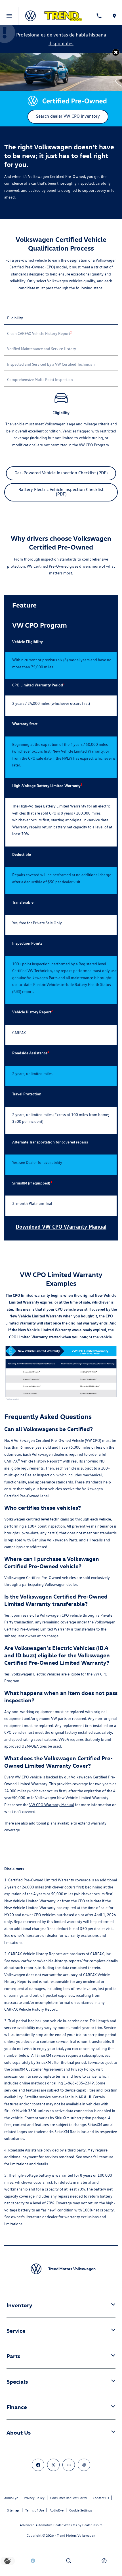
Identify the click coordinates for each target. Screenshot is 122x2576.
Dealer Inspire (92, 2525)
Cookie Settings (81, 2510)
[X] (53, 2465)
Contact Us (101, 2498)
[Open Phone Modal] (99, 16)
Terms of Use (35, 2510)
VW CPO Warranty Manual (52, 1805)
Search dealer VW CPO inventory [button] (68, 116)
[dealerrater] (84, 2465)
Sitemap (13, 2510)
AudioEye (11, 2498)
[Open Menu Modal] (9, 16)
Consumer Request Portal (69, 2498)
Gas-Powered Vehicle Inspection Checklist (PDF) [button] (61, 473)
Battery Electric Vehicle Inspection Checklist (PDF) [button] (61, 492)
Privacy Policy (34, 2498)
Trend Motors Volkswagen (76, 2535)
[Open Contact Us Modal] (104, 2561)
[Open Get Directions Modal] (114, 16)
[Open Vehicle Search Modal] (69, 2561)
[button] (116, 52)
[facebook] (38, 2465)
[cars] (69, 2465)
